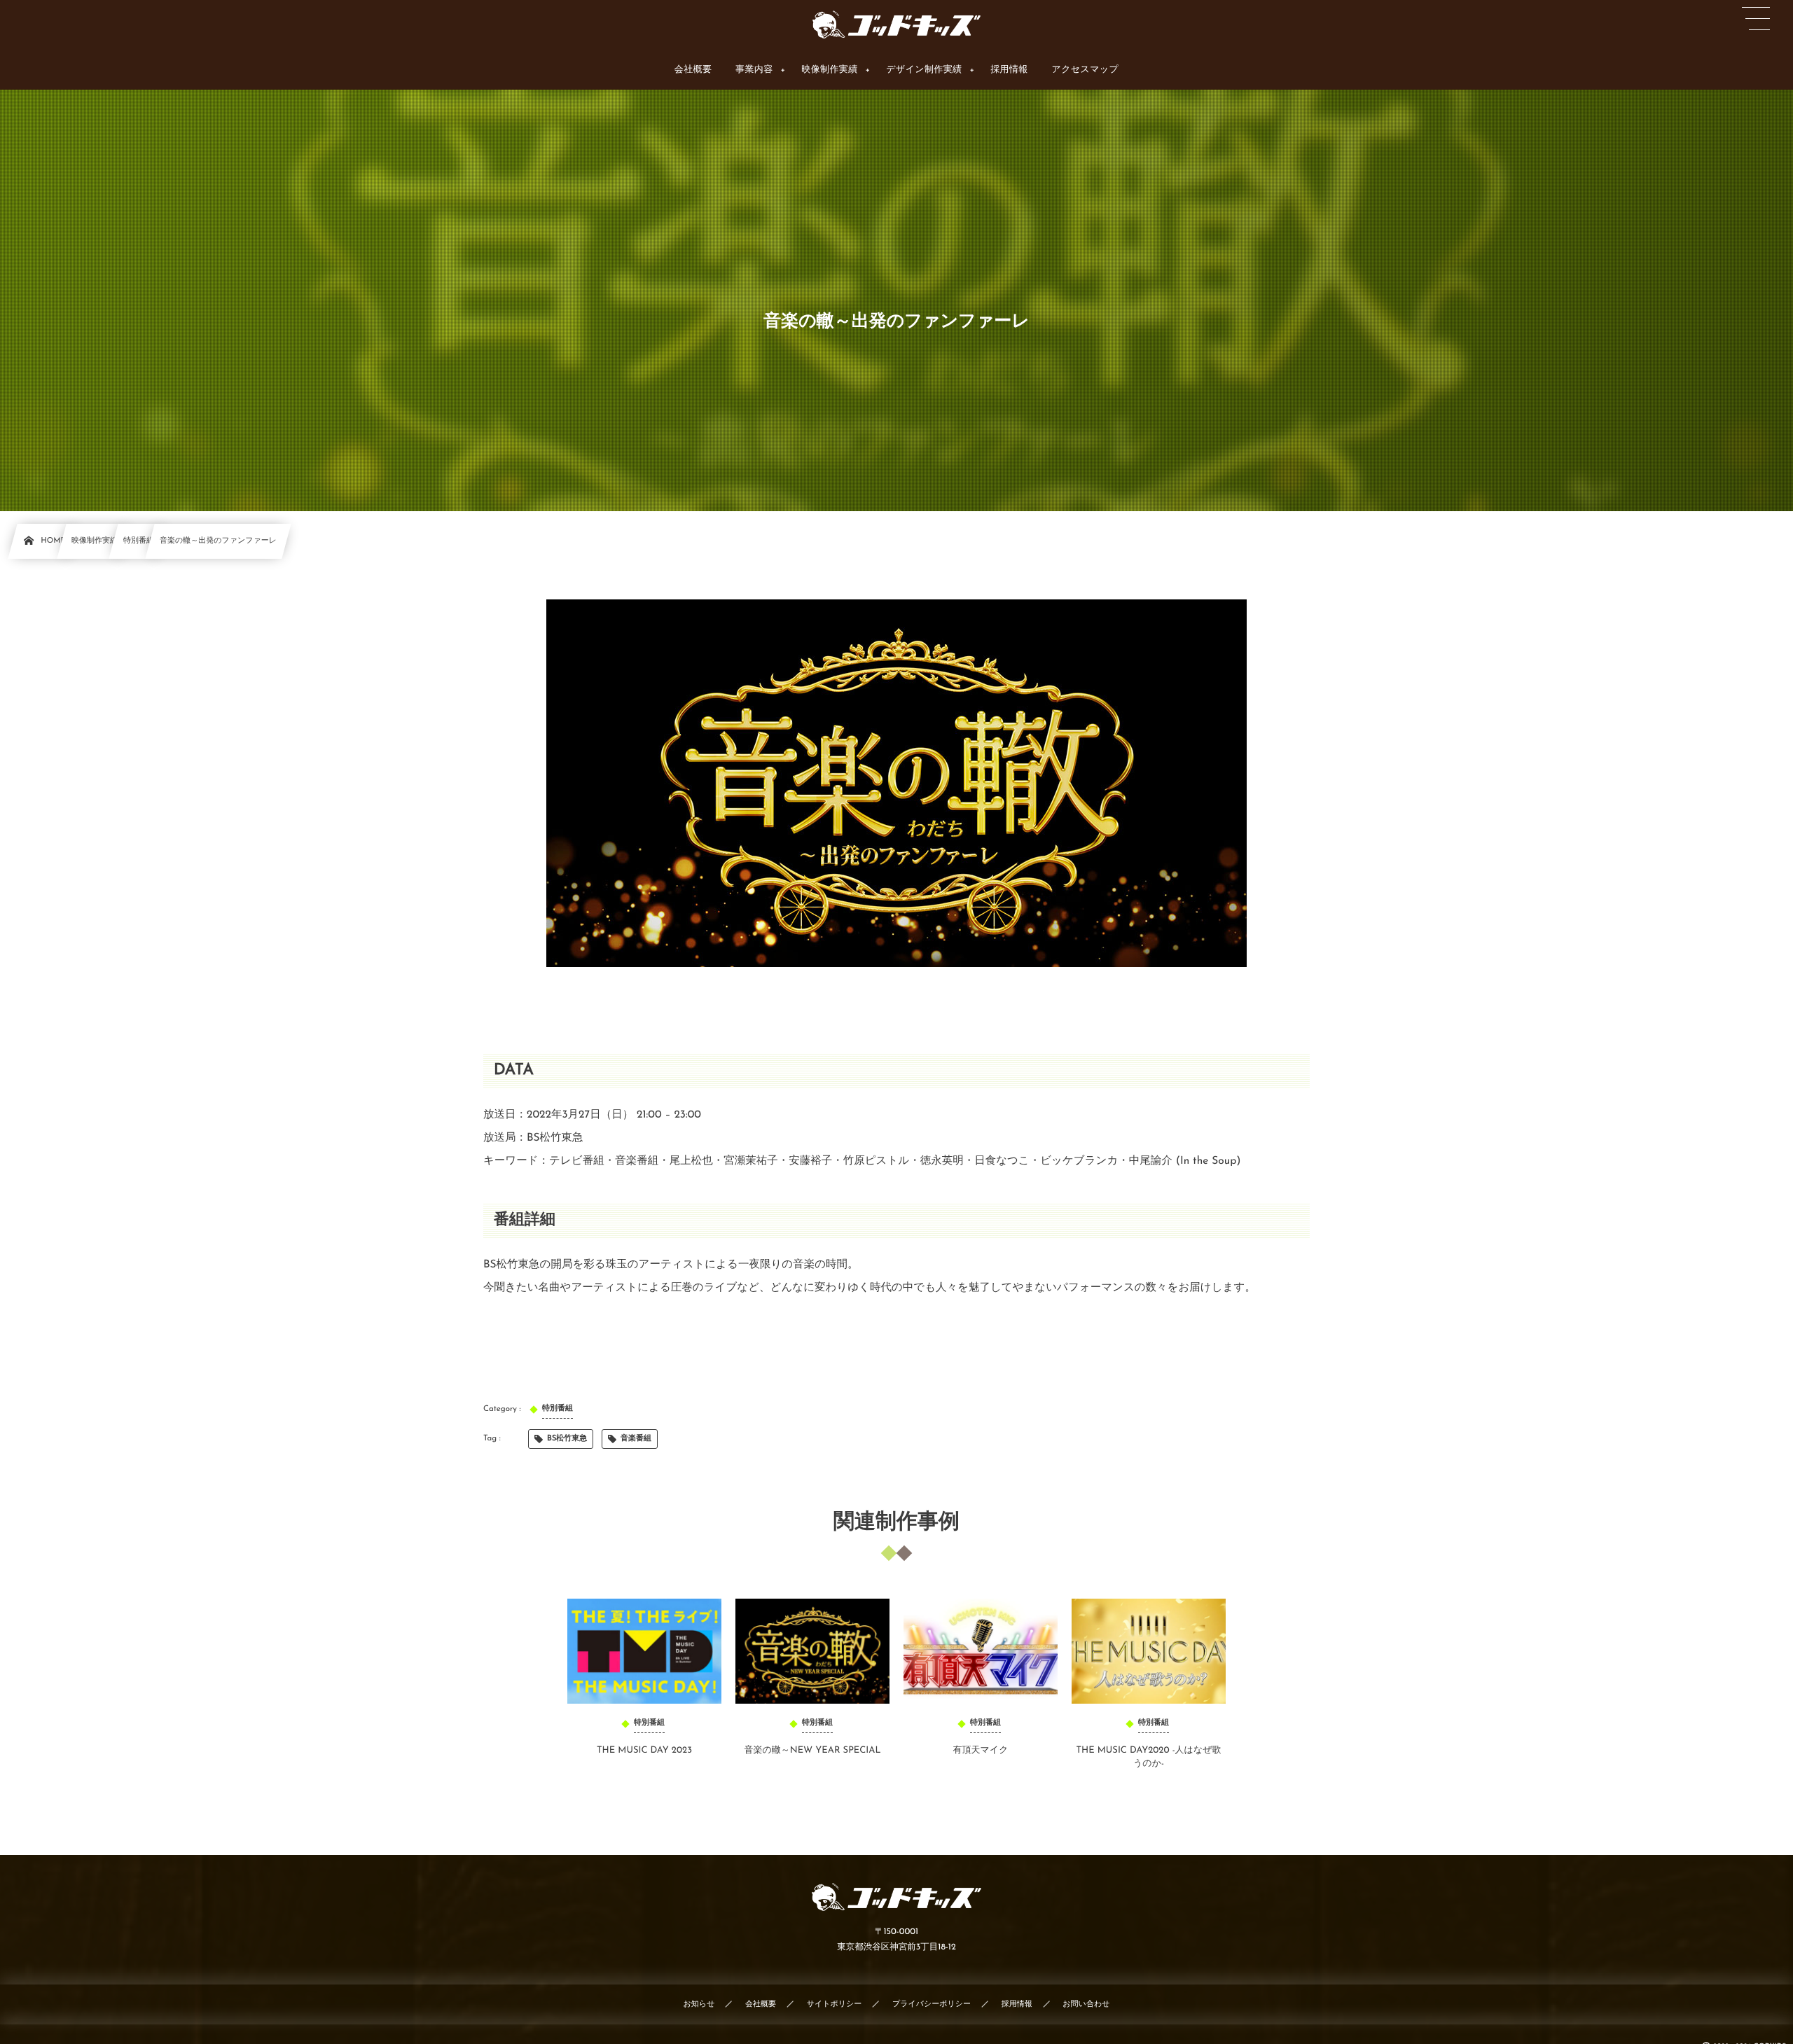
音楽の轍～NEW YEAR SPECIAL (812, 1751)
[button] (1756, 19)
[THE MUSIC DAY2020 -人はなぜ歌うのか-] (1149, 1651)
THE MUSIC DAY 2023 (644, 1751)
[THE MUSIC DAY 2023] (644, 1651)
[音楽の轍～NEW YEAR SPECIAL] (812, 1651)
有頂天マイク (981, 1751)
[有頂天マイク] (981, 1651)
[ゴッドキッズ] (896, 25)
